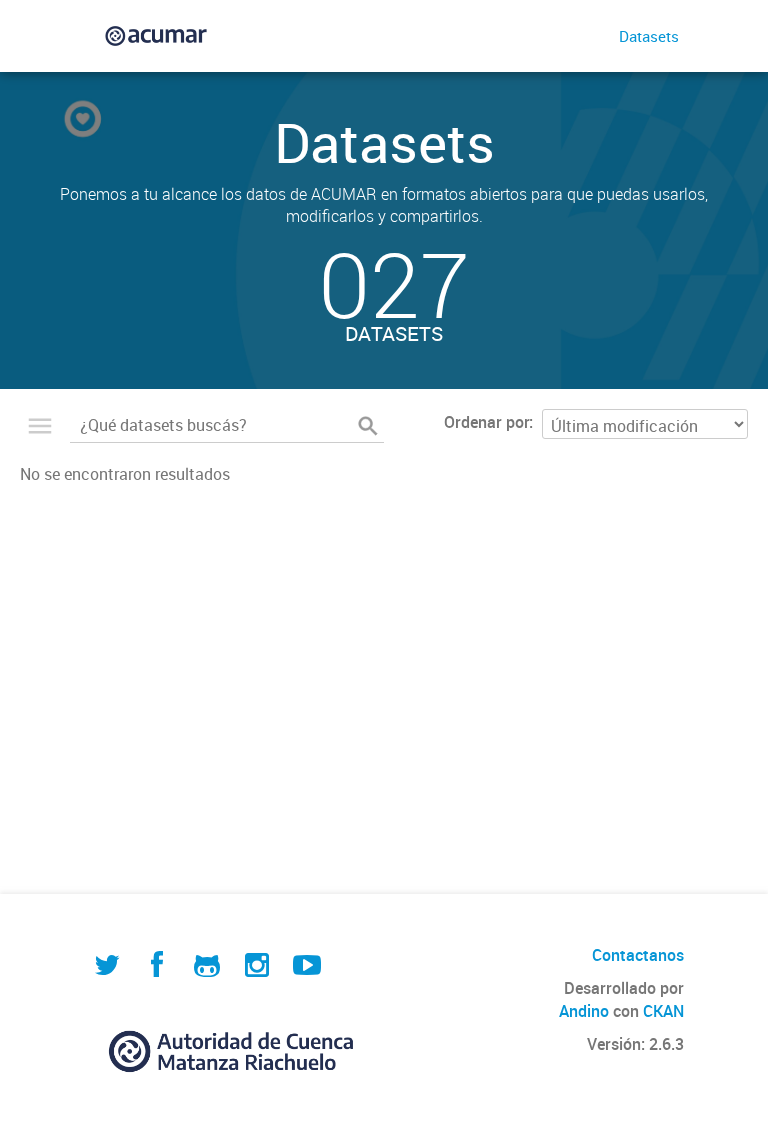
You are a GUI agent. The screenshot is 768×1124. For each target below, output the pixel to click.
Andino (584, 1011)
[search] (368, 426)
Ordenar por (486, 422)
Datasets (649, 36)
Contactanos (638, 955)
